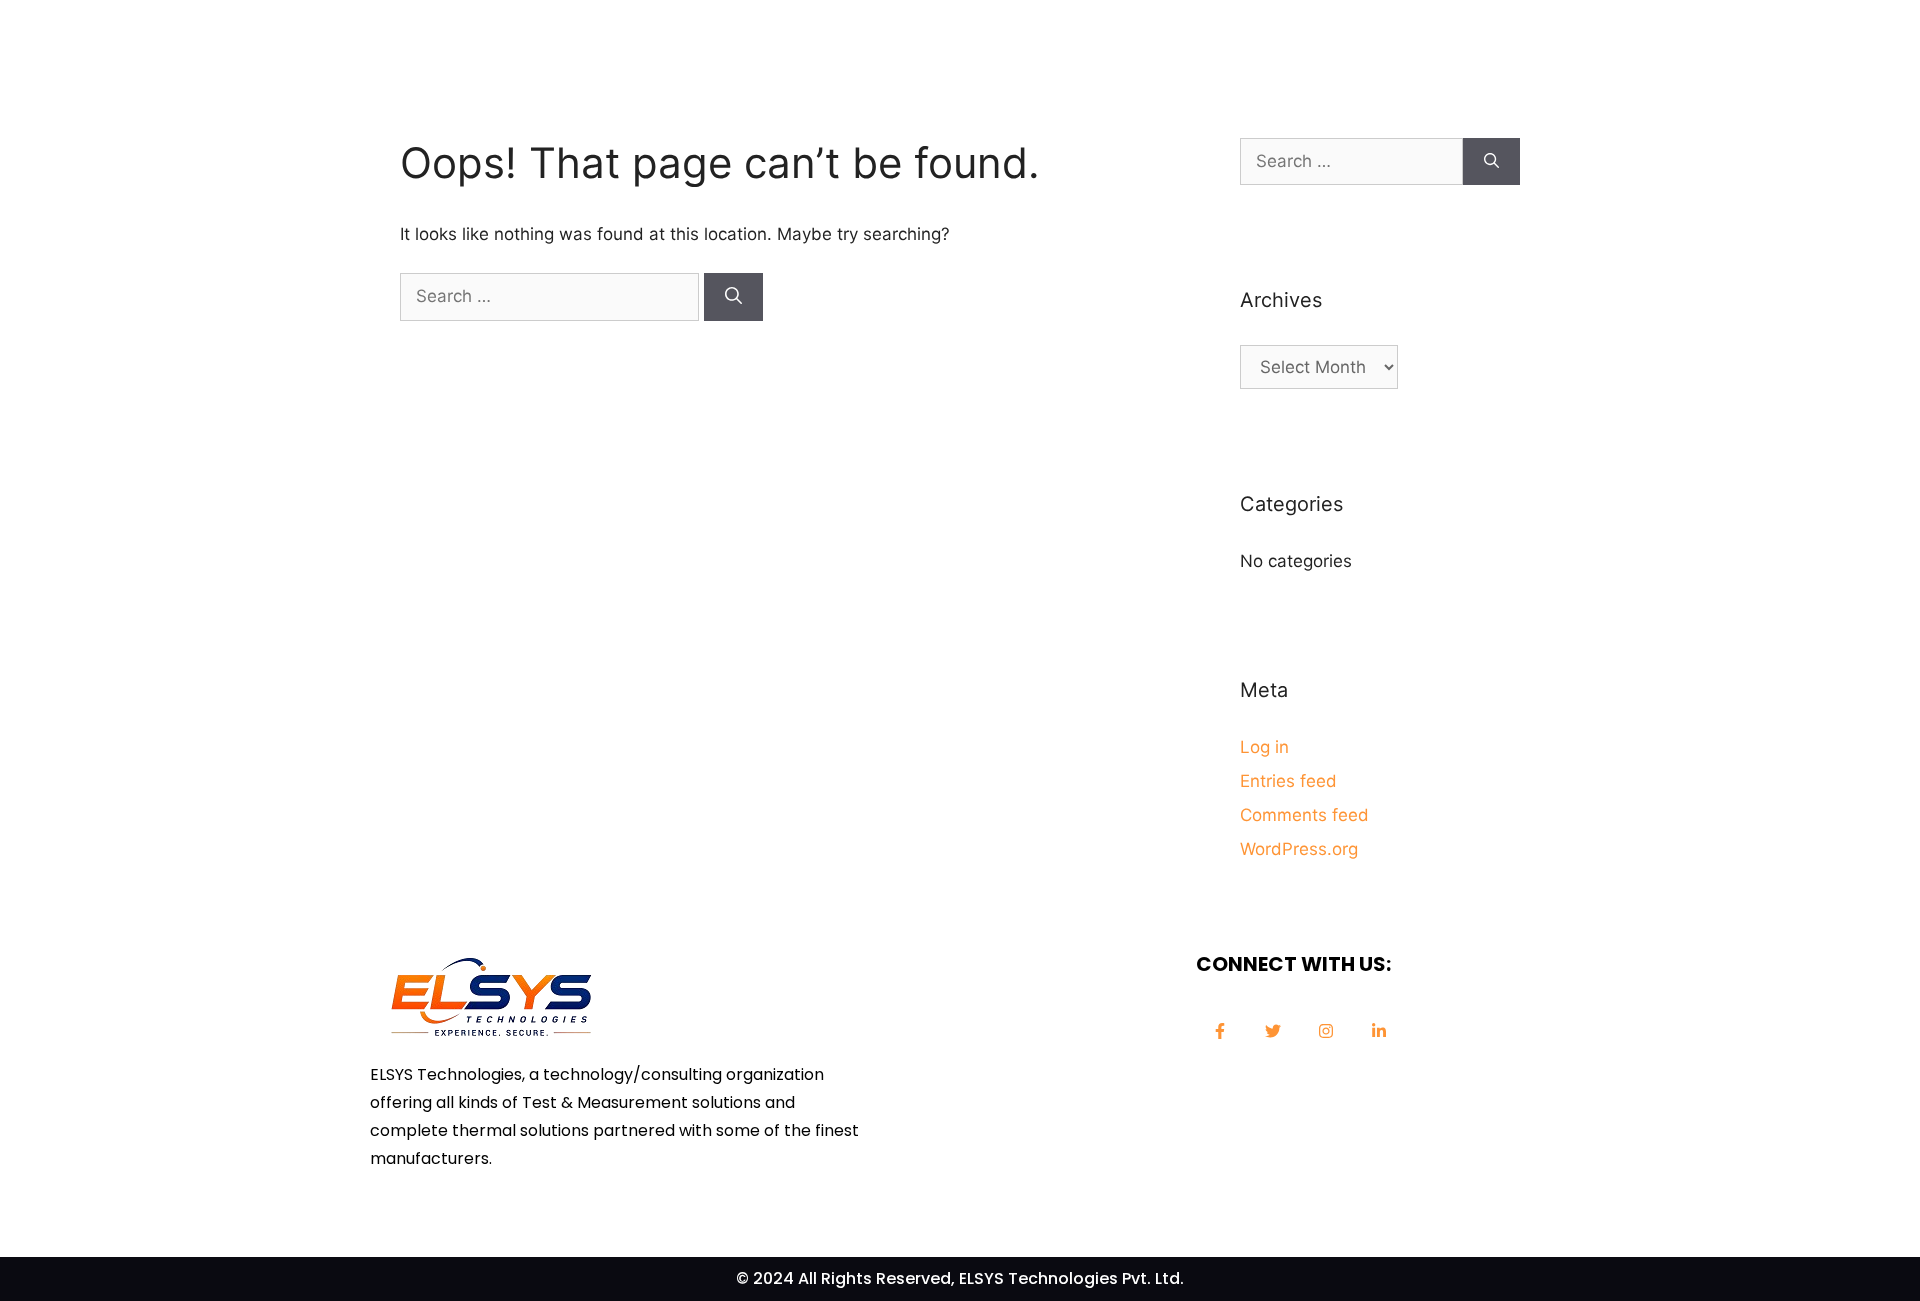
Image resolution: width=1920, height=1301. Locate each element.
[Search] (733, 297)
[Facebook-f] (1220, 1031)
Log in (1264, 747)
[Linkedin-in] (1379, 1031)
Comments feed (1304, 815)
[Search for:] (552, 296)
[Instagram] (1326, 1031)
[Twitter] (1273, 1031)
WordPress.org (1299, 849)
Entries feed (1288, 781)
